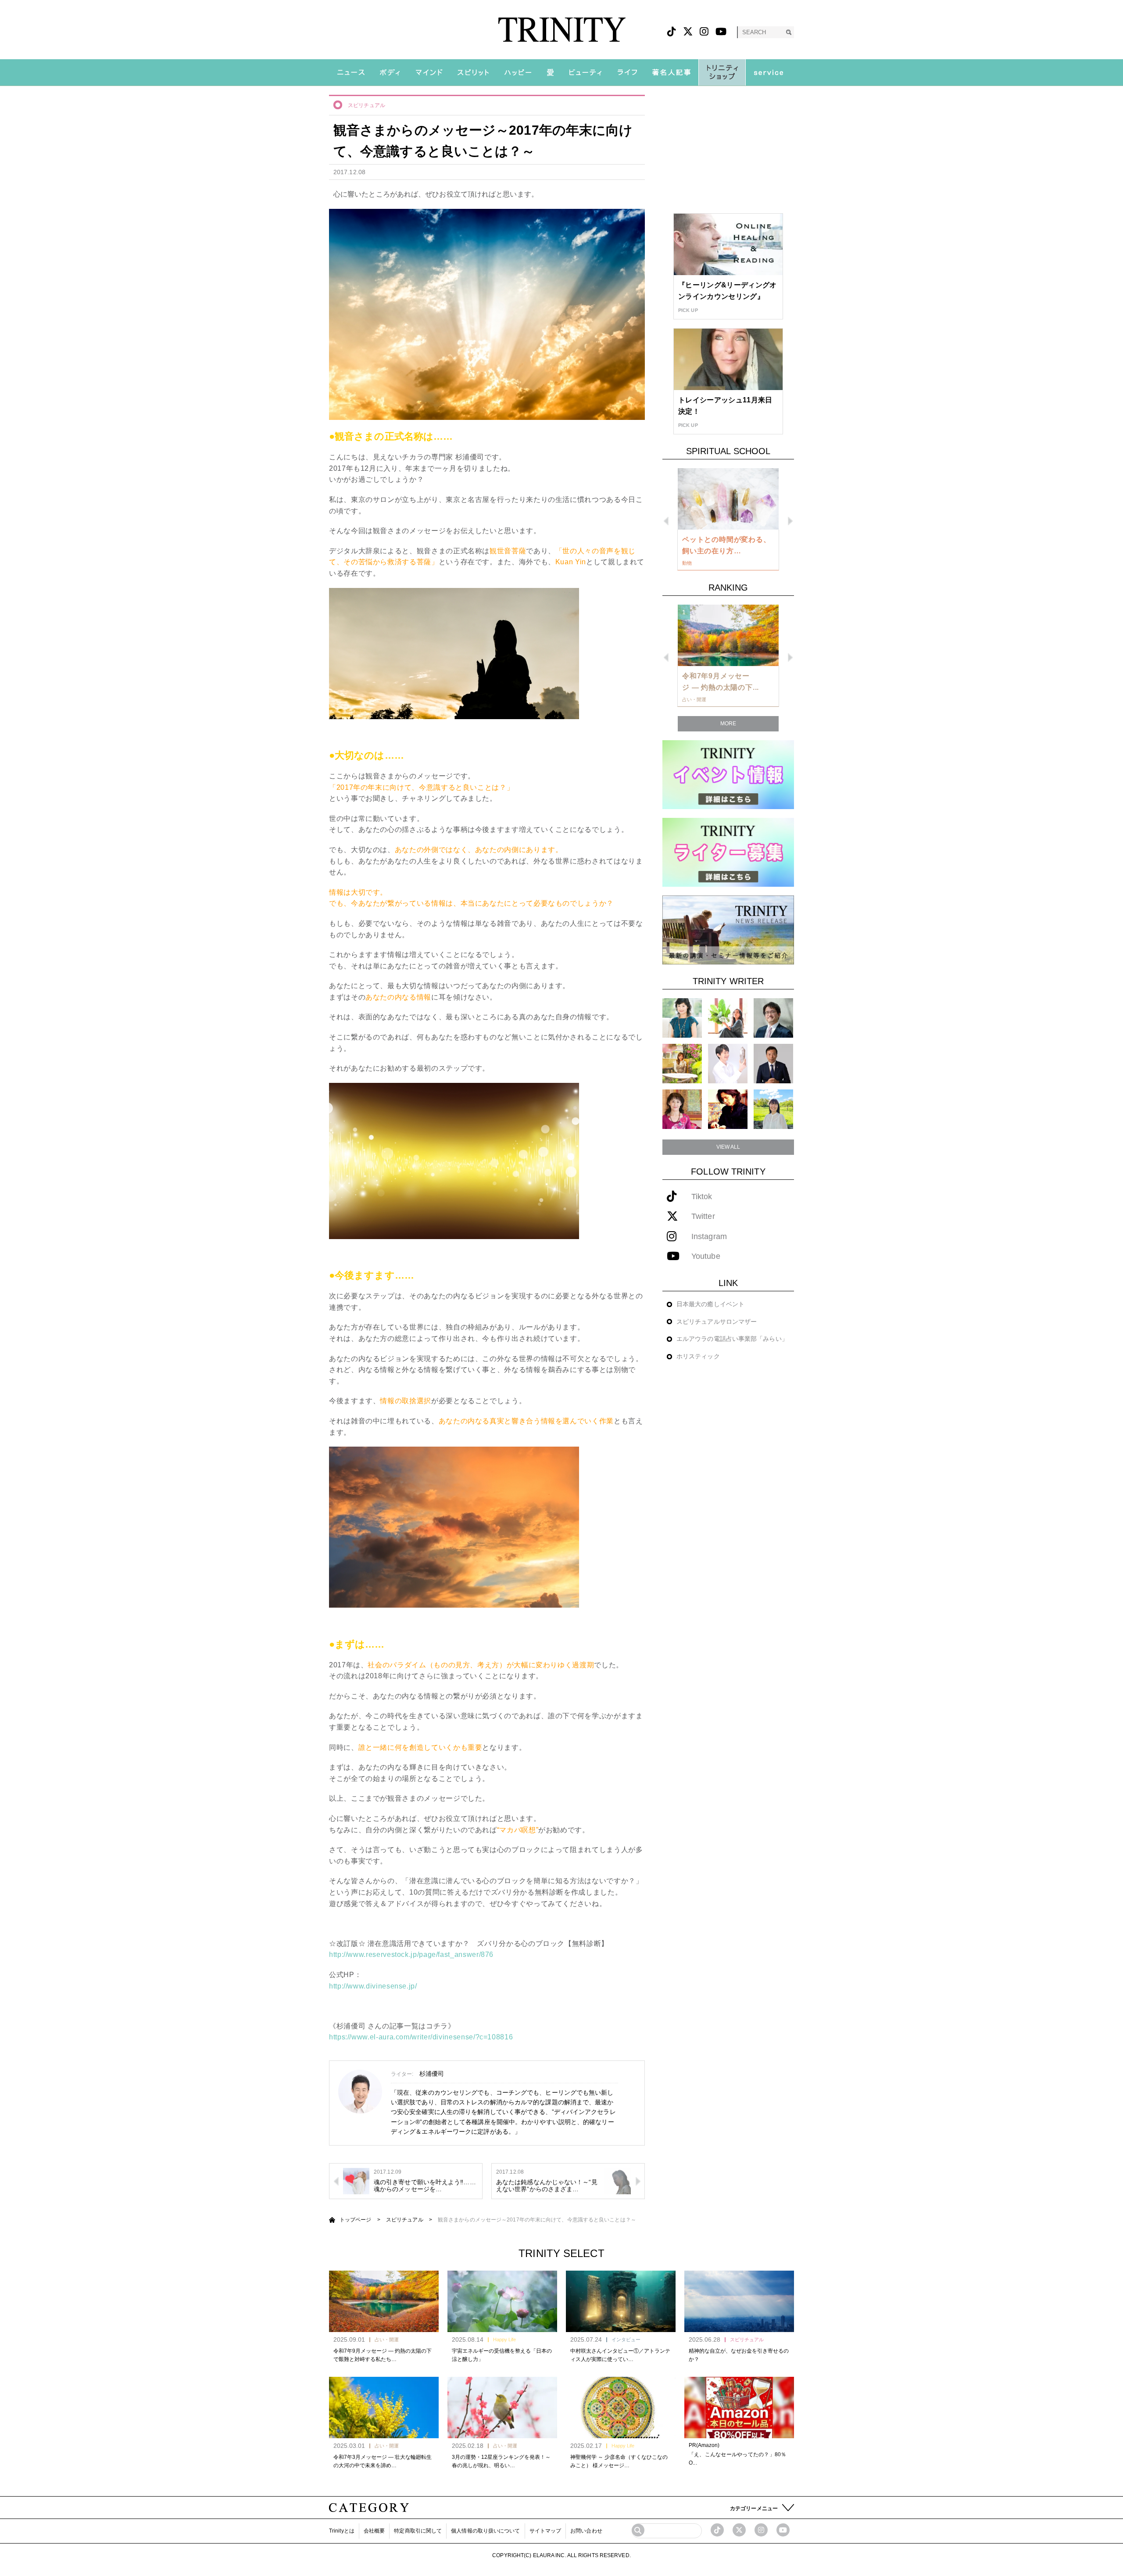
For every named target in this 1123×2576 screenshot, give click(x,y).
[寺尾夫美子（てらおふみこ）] (682, 1109)
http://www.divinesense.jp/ (373, 1986)
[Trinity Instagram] (761, 2530)
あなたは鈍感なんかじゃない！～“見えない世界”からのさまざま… (547, 2186)
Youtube (706, 1256)
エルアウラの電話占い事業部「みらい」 (732, 1339)
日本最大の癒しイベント (710, 1304)
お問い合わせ (586, 2531)
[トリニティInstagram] (704, 32)
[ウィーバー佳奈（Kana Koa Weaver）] (728, 1018)
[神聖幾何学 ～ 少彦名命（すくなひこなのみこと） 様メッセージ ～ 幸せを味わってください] (621, 2408)
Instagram (709, 1237)
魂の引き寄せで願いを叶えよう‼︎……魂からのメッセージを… (425, 2186)
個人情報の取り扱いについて (485, 2531)
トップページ (356, 2220)
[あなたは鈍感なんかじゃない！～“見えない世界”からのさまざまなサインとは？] (618, 2181)
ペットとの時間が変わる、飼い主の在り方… (726, 545)
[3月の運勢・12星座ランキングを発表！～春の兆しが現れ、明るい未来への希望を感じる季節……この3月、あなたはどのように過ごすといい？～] (502, 2408)
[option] (728, 519)
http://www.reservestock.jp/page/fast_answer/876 (411, 1954)
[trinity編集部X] (739, 2530)
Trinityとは (342, 2531)
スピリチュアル (367, 105)
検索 (789, 32)
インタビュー (626, 2340)
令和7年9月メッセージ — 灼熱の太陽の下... (721, 682)
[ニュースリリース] (728, 930)
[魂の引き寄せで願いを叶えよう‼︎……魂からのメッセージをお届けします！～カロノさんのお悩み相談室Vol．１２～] (356, 2181)
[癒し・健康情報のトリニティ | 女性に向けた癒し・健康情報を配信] (562, 30)
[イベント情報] (728, 774)
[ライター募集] (728, 852)
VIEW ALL (728, 1147)
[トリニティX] (688, 32)
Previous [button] (666, 521)
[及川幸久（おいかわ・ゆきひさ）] (773, 1063)
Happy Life (504, 2340)
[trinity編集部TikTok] (717, 2530)
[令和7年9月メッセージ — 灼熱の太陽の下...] (728, 635)
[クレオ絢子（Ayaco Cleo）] (682, 1063)
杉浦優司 (432, 2074)
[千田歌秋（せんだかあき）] (728, 1109)
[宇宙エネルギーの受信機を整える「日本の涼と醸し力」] (502, 2301)
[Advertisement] (728, 150)
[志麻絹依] (682, 1018)
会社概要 (374, 2531)
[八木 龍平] (773, 1018)
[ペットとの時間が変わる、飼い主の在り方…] (728, 499)
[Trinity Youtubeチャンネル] (783, 2530)
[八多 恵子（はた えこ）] (773, 1109)
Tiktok (702, 1197)
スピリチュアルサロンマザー (717, 1322)
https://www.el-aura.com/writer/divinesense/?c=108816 (421, 2037)
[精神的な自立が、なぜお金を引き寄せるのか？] (739, 2301)
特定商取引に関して (418, 2531)
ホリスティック (698, 1356)
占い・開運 (387, 2340)
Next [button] (790, 521)
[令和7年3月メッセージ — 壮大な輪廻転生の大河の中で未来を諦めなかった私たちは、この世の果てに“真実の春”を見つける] (384, 2408)
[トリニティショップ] (722, 72)
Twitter (703, 1216)
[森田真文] (728, 1063)
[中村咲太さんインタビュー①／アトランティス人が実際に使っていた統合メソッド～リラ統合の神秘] (621, 2301)
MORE (728, 724)
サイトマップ (545, 2531)
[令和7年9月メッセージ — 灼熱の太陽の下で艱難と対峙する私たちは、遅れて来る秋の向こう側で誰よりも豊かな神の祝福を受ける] (384, 2301)
